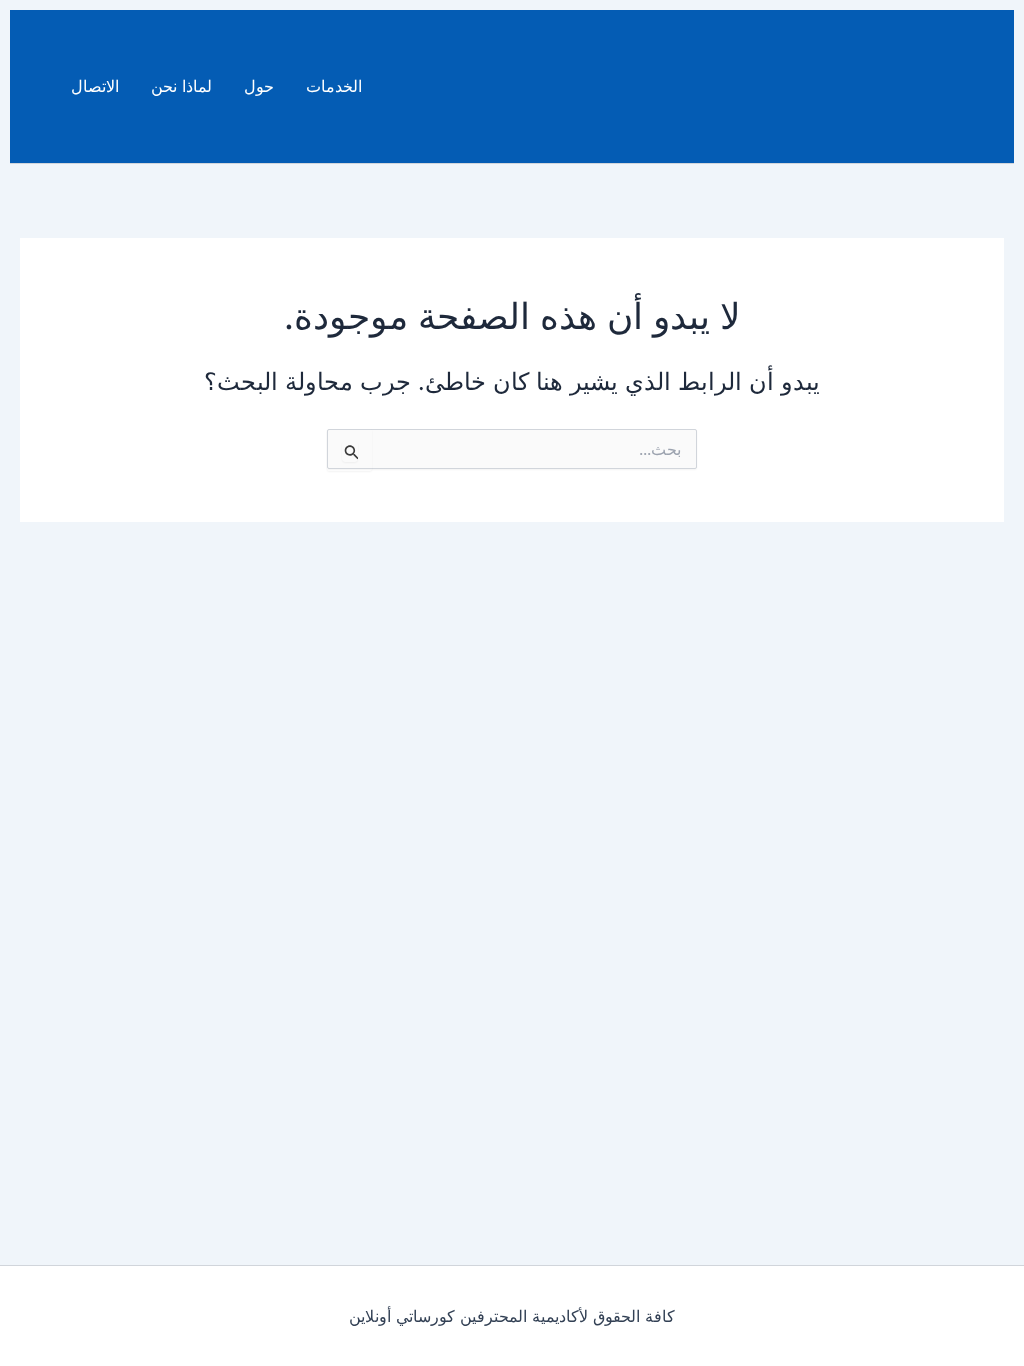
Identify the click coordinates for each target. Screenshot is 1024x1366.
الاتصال (95, 86)
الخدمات (334, 86)
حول (259, 86)
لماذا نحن (181, 86)
